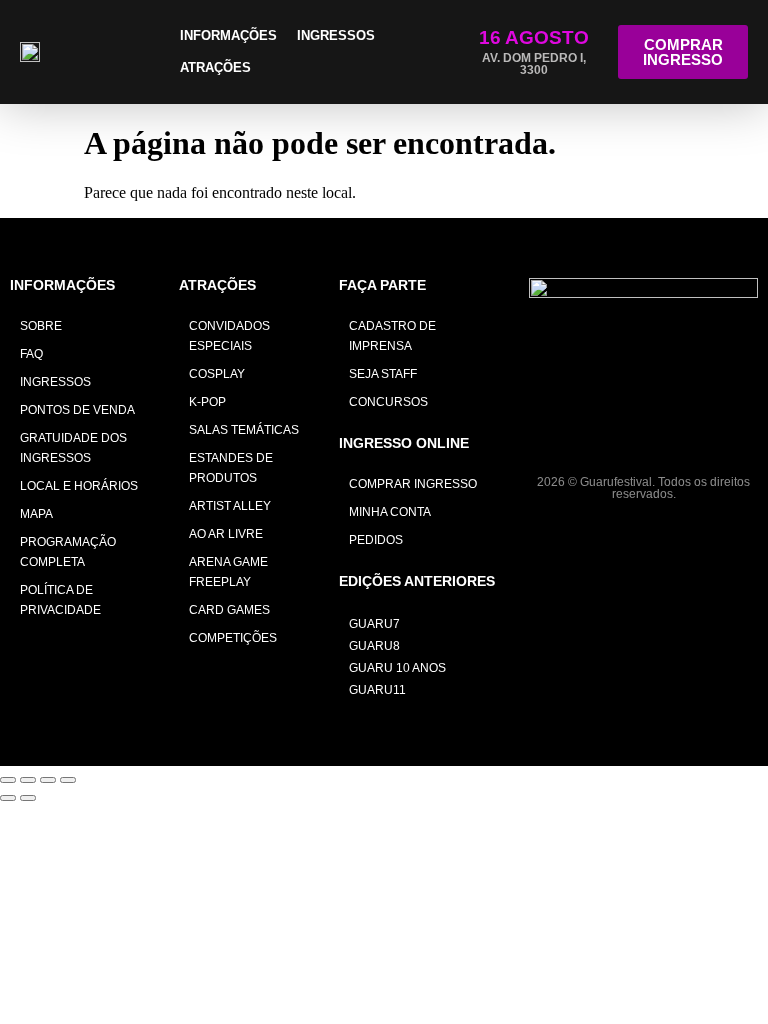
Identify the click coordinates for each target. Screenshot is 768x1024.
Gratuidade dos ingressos (73, 448)
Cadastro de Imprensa (392, 336)
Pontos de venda (77, 410)
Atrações (215, 67)
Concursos (388, 402)
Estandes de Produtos (231, 468)
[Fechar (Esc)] (68, 780)
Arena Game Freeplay (228, 572)
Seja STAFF (383, 374)
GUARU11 (377, 690)
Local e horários (79, 486)
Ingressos (336, 35)
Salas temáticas (244, 430)
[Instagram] (598, 433)
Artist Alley (230, 506)
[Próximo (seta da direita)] (28, 798)
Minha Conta (390, 512)
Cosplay (217, 374)
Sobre (41, 326)
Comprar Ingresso (413, 484)
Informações (228, 35)
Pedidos (376, 540)
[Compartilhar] (48, 780)
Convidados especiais (229, 336)
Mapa (36, 514)
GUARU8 (374, 646)
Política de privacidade (60, 600)
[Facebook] (643, 433)
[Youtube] (688, 433)
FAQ (31, 354)
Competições (233, 638)
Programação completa (68, 552)
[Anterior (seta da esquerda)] (8, 798)
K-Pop (207, 402)
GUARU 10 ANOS (397, 668)
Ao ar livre (226, 534)
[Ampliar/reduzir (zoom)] (8, 780)
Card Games (229, 610)
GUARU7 (374, 624)
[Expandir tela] (28, 780)
